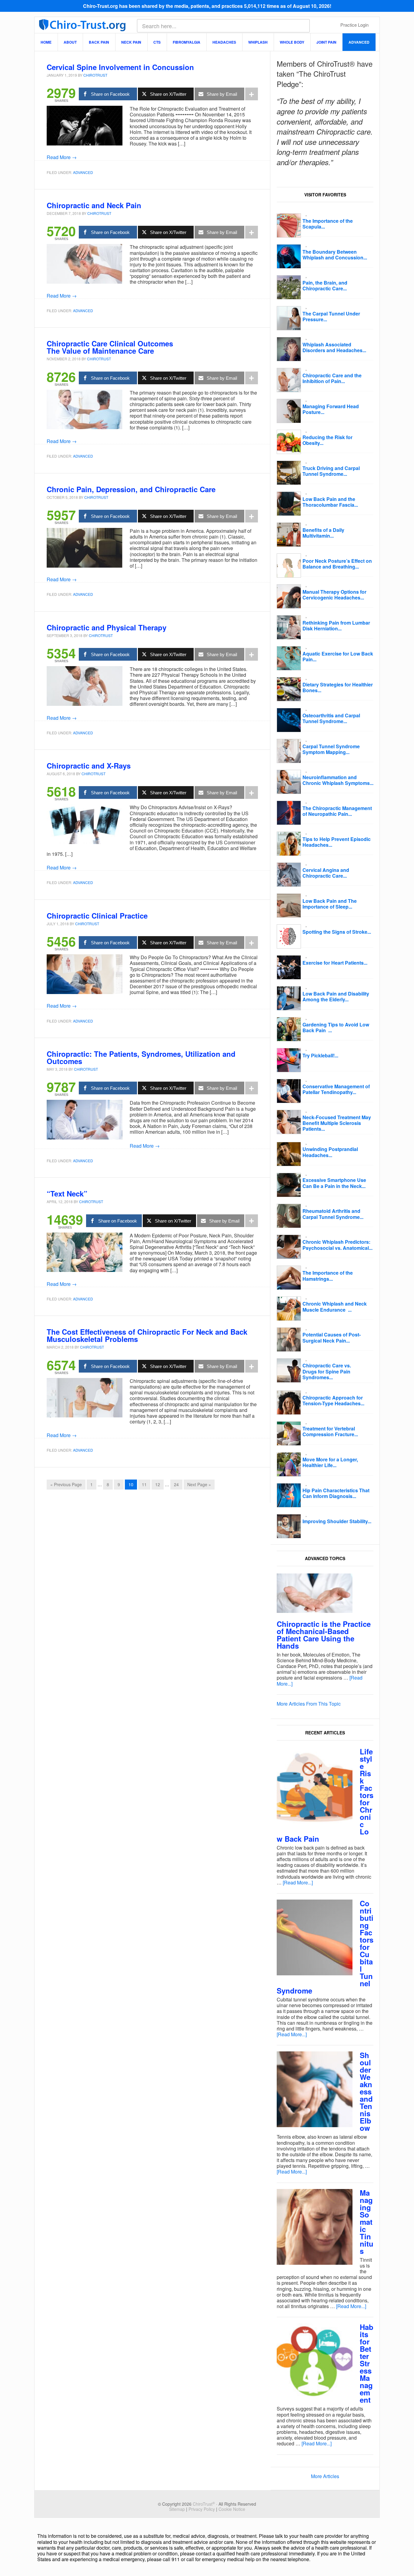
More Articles (325, 2476)
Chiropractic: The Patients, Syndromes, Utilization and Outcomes (141, 1057)
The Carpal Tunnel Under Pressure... (331, 316)
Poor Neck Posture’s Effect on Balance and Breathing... (337, 564)
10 (131, 1484)
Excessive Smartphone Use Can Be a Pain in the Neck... (334, 1183)
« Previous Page (66, 1484)
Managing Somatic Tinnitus (367, 2222)
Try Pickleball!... (320, 1055)
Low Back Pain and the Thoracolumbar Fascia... (330, 502)
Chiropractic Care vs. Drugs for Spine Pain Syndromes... (327, 1371)
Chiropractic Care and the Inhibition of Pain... (332, 378)
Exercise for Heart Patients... (335, 963)
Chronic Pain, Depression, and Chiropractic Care (131, 489)
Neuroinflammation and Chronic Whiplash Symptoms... (338, 780)
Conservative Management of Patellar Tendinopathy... (336, 1089)
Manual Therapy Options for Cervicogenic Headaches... (334, 595)
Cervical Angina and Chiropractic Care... (326, 873)
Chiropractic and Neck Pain (94, 205)
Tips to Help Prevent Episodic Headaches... (337, 842)
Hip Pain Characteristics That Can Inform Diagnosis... (336, 1493)
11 (144, 1484)
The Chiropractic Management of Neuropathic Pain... (337, 811)
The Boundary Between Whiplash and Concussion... (335, 255)
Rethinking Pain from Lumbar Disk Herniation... (336, 626)
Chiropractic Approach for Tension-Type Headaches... (333, 1400)
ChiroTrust (82, 25)
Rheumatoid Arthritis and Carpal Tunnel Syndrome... (333, 1214)
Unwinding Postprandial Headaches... (330, 1152)
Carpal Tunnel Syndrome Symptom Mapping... (331, 749)
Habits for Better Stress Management (367, 2363)
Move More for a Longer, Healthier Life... (330, 1462)
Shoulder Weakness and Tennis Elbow (366, 2091)
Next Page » (199, 1484)
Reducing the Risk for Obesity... (327, 440)
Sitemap (177, 2509)
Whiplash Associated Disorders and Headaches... (334, 347)
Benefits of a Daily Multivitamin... (323, 533)
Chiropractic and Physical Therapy (107, 627)
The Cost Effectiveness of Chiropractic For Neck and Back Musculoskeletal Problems (147, 1335)
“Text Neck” (67, 1193)
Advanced (83, 172)
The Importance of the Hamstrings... (328, 1276)
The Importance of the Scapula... (328, 224)
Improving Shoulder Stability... (337, 1521)
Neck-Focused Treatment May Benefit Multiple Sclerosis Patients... (337, 1123)
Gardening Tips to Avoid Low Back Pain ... (336, 1027)
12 (158, 1484)
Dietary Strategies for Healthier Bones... (338, 687)
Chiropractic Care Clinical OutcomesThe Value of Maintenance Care (110, 347)
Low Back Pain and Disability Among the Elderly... (336, 996)
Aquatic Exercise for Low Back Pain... (338, 656)
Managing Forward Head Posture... (331, 409)
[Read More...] (298, 1882)
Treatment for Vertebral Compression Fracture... (330, 1431)
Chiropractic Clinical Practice (97, 916)
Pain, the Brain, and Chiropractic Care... (325, 285)
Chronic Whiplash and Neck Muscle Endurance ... (335, 1306)
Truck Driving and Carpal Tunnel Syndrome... (331, 471)
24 (176, 1484)
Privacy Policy (202, 2509)
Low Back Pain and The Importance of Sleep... (330, 904)
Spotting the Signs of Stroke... (337, 932)
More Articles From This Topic (309, 1704)
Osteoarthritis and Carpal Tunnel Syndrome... (331, 718)
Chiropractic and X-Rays (89, 766)
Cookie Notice (232, 2509)
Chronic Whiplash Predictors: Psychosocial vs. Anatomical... (337, 1245)
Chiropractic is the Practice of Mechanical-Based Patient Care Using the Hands (324, 1635)
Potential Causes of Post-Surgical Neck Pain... (332, 1337)
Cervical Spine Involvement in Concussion (120, 67)
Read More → (62, 157)
